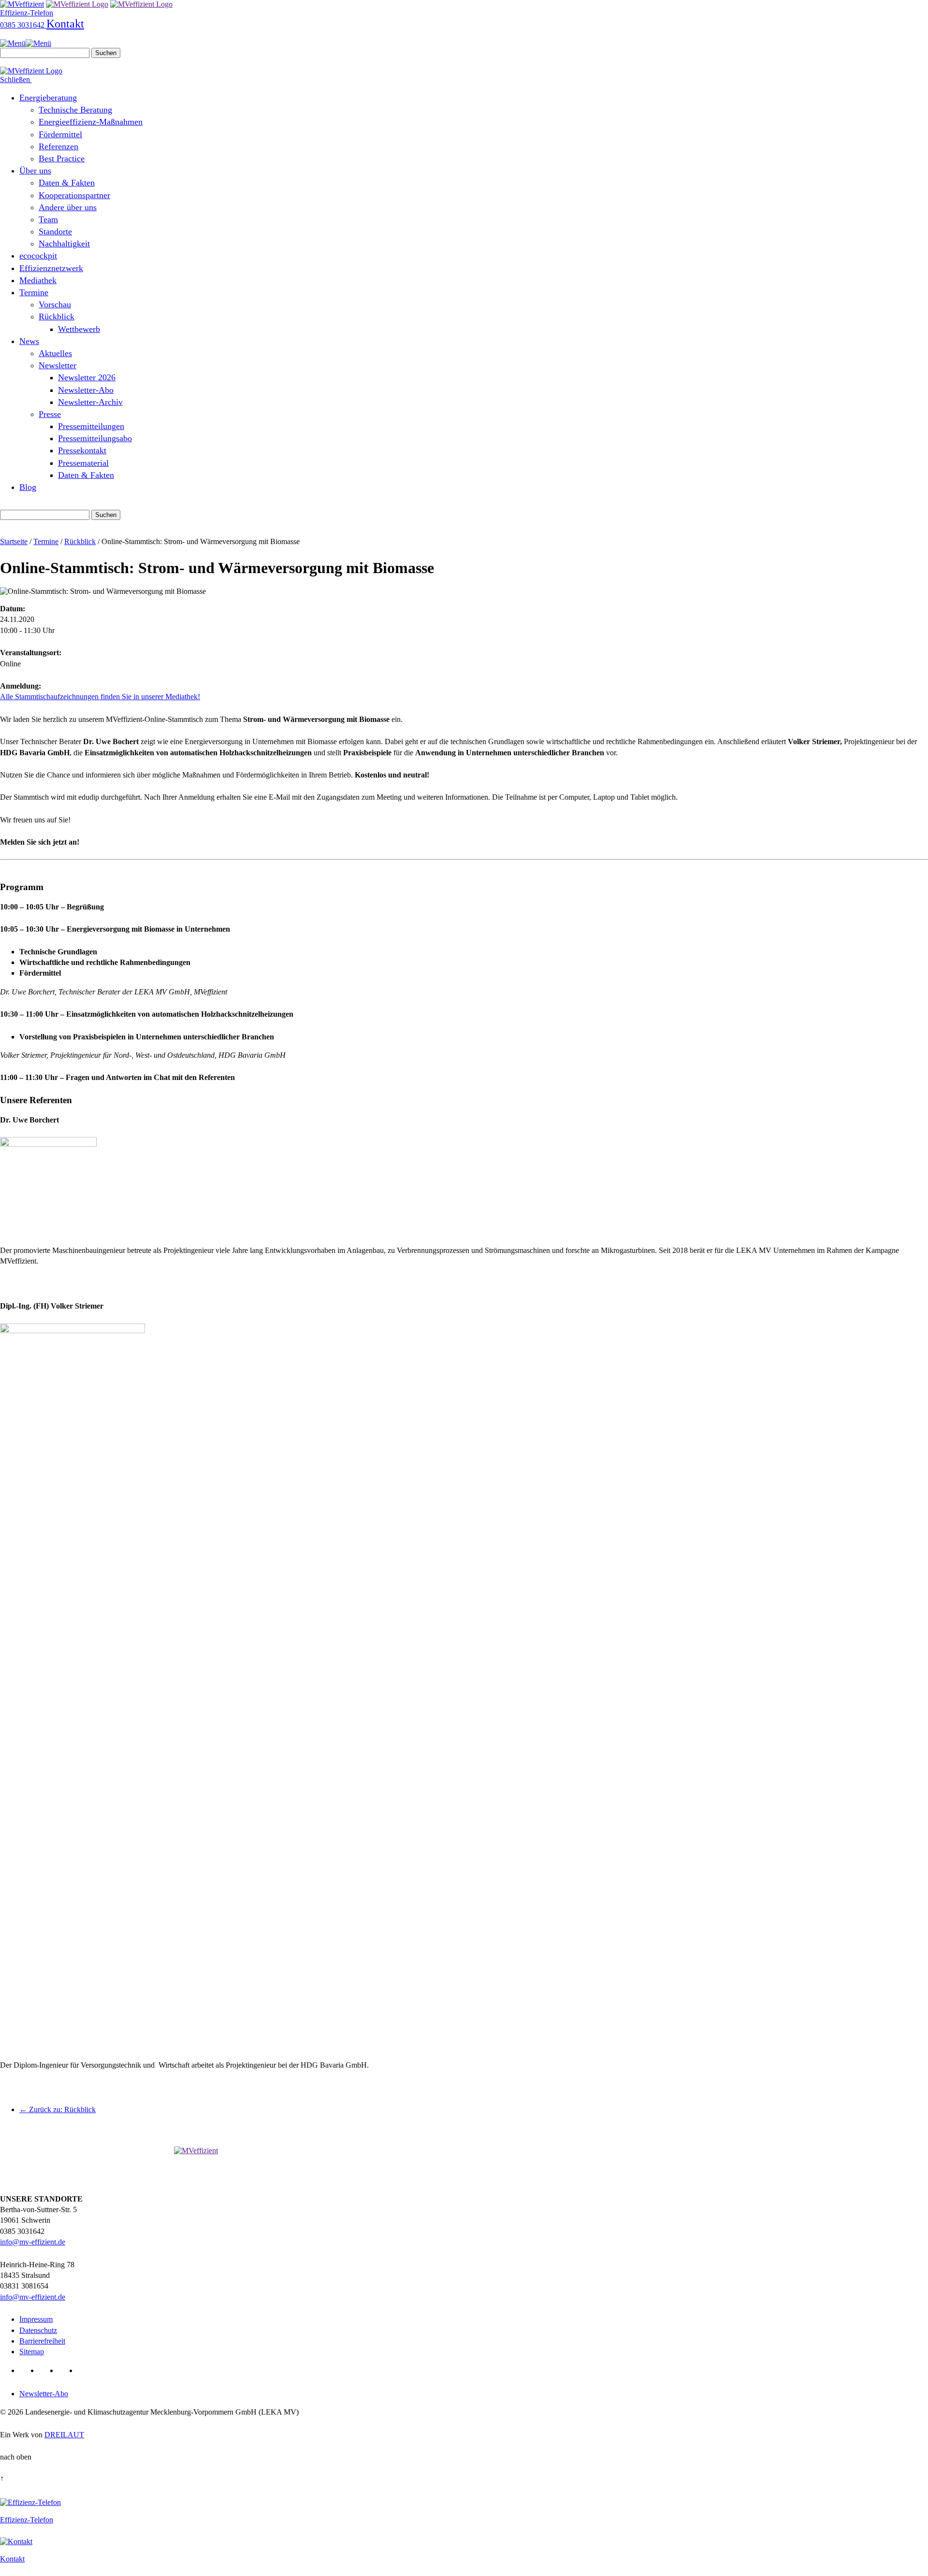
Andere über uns (68, 207)
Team (48, 219)
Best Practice (62, 158)
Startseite (14, 541)
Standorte (55, 231)
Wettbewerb (79, 329)
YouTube (66, 2370)
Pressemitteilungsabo (95, 438)
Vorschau (55, 304)
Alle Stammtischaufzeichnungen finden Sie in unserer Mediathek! (100, 697)
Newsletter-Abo (86, 390)
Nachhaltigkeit (64, 244)
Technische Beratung (75, 110)
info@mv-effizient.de (33, 2242)
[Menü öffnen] (26, 43)
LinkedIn (27, 2370)
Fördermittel (60, 134)
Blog (28, 487)
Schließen (16, 79)
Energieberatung (48, 98)
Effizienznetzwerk (51, 268)
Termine (34, 292)
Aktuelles (55, 353)
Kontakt (65, 24)
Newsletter (58, 365)
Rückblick (57, 317)
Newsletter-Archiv (90, 402)
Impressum (36, 2319)
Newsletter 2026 (87, 377)
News (29, 341)
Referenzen (58, 146)
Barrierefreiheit (42, 2341)
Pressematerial (83, 463)
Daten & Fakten (67, 183)
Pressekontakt (82, 450)
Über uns (35, 171)
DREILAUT (64, 2435)
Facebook (47, 2370)
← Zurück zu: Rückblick (58, 2109)
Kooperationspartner (74, 195)
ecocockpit (38, 256)
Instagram (85, 2370)
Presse (50, 414)
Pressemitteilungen (91, 426)
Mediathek (38, 280)
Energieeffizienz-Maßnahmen (91, 122)
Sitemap (32, 2352)
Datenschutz (38, 2330)
